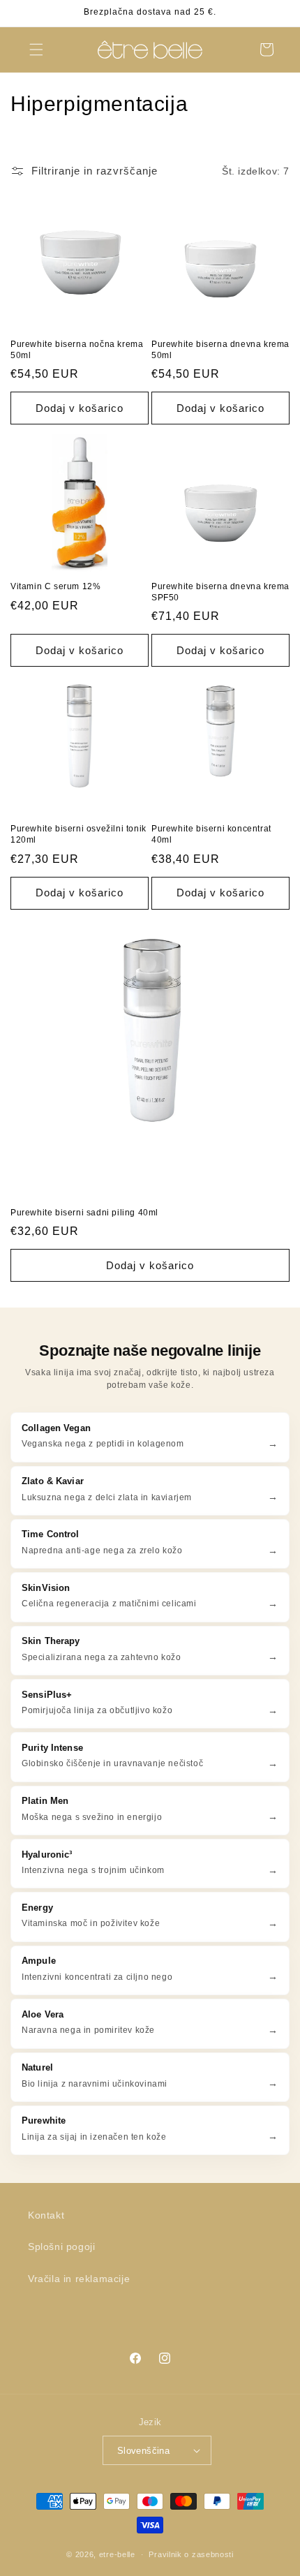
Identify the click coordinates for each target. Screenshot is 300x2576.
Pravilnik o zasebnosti (191, 2554)
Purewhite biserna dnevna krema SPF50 (220, 592)
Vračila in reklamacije (79, 2279)
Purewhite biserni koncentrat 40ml (211, 834)
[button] (36, 50)
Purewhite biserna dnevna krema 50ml (220, 350)
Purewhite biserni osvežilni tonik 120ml (78, 834)
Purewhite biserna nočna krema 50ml (77, 350)
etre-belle (117, 2554)
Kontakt (46, 2215)
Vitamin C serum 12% (55, 586)
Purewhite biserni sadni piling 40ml (84, 1213)
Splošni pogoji (61, 2246)
